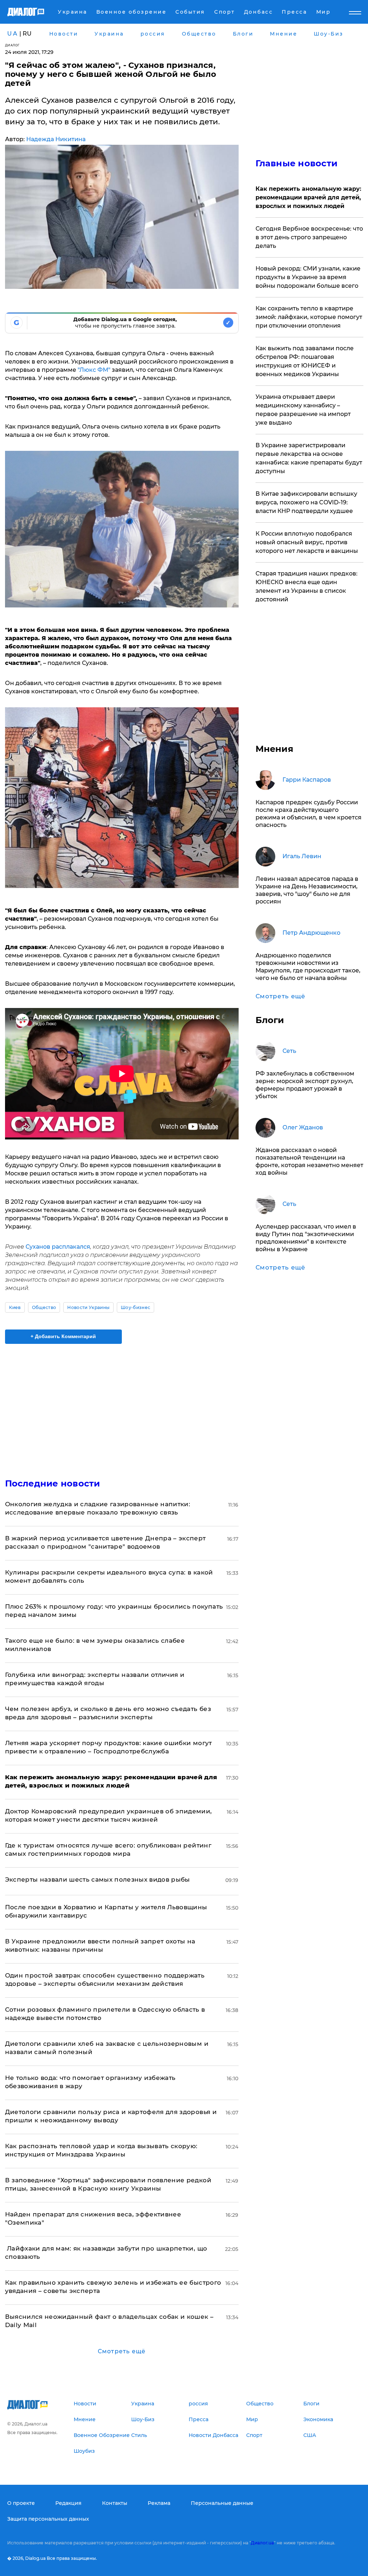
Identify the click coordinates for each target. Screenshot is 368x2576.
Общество (44, 1307)
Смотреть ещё (122, 2351)
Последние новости (53, 1483)
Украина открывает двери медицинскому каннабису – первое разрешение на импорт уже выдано (303, 410)
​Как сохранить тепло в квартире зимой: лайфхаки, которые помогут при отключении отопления (309, 317)
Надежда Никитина (56, 139)
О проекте (21, 2503)
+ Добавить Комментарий (63, 1336)
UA (13, 34)
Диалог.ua (262, 2543)
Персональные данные (222, 2503)
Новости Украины (88, 1307)
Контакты (115, 2503)
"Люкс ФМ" (94, 370)
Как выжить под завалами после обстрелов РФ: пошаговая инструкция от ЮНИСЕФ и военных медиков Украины (305, 361)
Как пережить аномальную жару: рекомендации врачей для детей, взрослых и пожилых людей (308, 197)
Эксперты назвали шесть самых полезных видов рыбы (98, 1879)
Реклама (159, 2503)
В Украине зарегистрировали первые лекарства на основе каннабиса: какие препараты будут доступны (309, 458)
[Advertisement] (122, 1407)
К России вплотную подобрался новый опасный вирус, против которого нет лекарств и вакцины (307, 542)
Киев (15, 1307)
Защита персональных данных (48, 2519)
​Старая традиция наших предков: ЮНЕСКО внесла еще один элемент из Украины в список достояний (307, 586)
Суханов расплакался (58, 1247)
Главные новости (297, 163)
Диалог (12, 45)
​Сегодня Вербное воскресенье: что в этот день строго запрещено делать (309, 237)
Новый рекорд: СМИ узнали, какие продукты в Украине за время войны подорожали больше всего (308, 277)
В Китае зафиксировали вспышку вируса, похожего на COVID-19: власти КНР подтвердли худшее (306, 502)
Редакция (68, 2503)
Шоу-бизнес (135, 1307)
